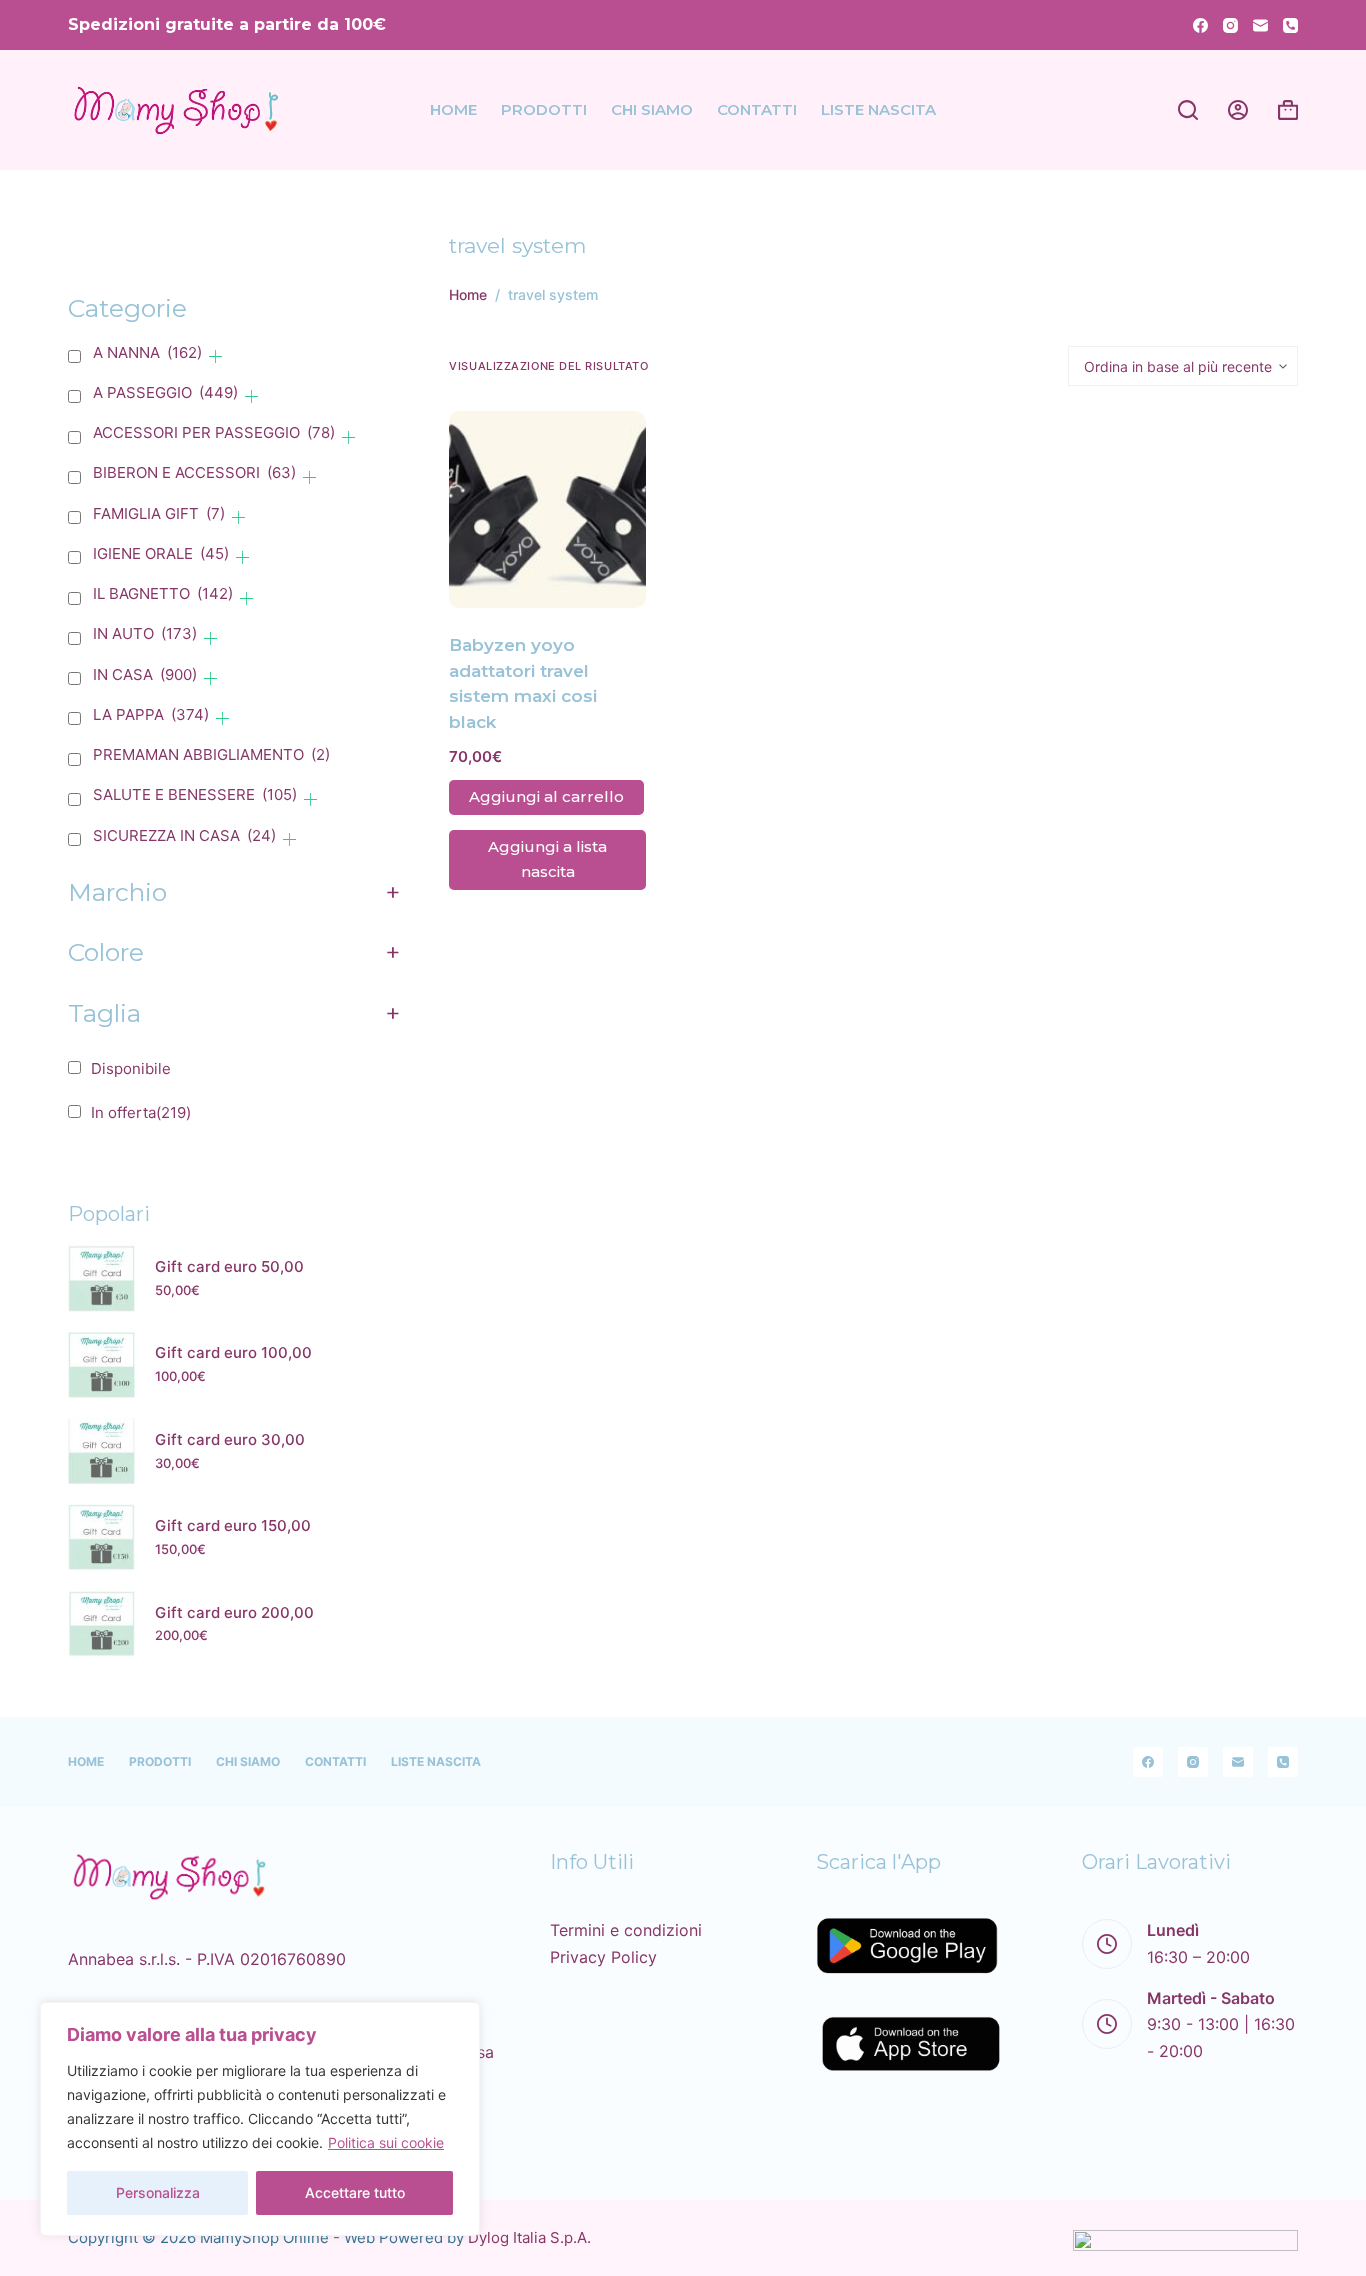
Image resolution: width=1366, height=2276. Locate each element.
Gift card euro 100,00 (233, 1353)
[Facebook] (1200, 25)
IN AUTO (145, 633)
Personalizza (158, 2192)
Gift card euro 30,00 (230, 1439)
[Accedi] (1238, 110)
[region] (260, 2119)
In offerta (141, 1112)
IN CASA (145, 674)
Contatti (757, 109)
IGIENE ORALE (161, 553)
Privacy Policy (603, 1957)
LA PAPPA (151, 714)
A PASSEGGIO (165, 392)
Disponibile (131, 1068)
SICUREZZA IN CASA (184, 835)
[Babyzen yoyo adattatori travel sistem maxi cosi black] (547, 509)
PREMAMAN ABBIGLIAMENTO (211, 754)
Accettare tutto (355, 2192)
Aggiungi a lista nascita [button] (547, 859)
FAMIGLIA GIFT (159, 513)
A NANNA (147, 352)
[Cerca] (1188, 110)
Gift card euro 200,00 (234, 1612)
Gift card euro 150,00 (233, 1525)
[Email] (1260, 25)
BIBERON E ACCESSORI (194, 472)
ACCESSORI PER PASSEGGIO (214, 432)
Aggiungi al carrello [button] (546, 796)
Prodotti (544, 109)
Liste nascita (878, 109)
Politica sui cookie (386, 2142)
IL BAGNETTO (163, 593)
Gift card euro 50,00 (229, 1266)
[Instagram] (1230, 25)
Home (453, 109)
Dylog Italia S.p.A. (529, 2237)
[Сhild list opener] (215, 356)
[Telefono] (1290, 25)
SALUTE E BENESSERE (195, 794)
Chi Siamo (652, 109)
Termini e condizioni (626, 1930)
